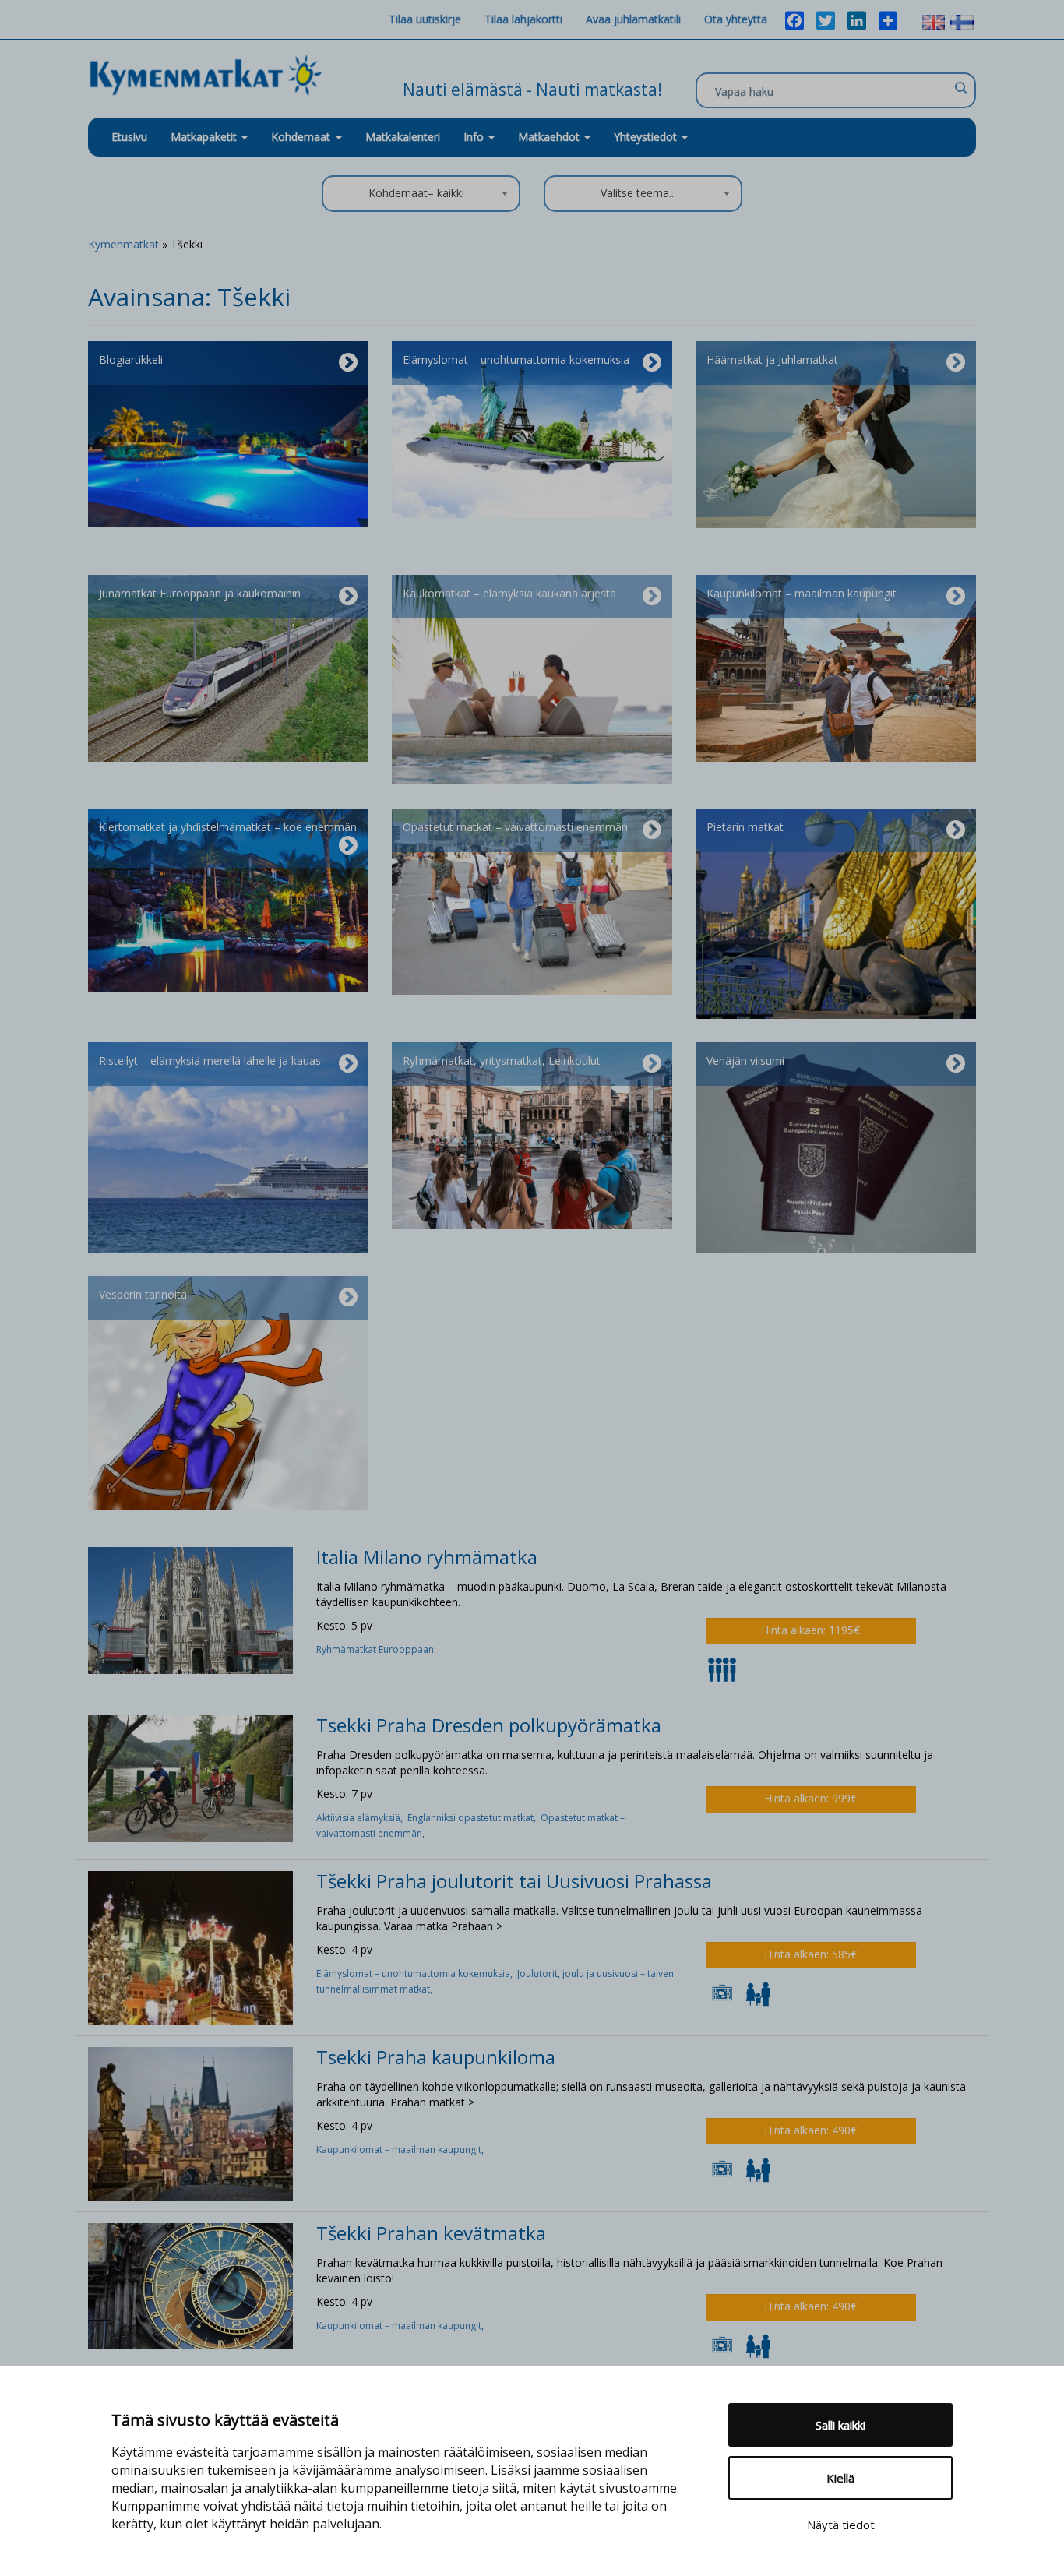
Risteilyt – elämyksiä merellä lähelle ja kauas (210, 1061)
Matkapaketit (205, 137)
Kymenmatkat (123, 244)
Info (475, 137)
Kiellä (840, 2478)
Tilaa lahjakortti (523, 19)
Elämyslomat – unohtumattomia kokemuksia (516, 359)
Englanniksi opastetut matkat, (474, 1818)
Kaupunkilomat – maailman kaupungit (802, 593)
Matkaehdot (550, 137)
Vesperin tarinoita (143, 1294)
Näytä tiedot (841, 2525)
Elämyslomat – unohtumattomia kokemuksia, (417, 1973)
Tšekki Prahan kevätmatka (431, 2233)
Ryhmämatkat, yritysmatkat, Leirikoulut (502, 1061)
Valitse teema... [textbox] (638, 193)
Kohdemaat (301, 137)
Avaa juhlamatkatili (633, 19)
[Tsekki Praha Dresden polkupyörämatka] (190, 1777)
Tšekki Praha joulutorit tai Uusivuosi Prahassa (514, 1881)
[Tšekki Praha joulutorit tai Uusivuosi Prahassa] (190, 1947)
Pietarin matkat (745, 827)
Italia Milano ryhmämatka (427, 1557)
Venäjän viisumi (745, 1061)
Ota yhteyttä (736, 19)
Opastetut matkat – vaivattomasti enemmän (515, 827)
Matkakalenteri (403, 137)
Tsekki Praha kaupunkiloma (436, 2057)
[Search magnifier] (960, 88)
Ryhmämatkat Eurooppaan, (377, 1649)
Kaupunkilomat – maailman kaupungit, (401, 2150)
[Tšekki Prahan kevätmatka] (190, 2285)
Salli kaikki (840, 2425)
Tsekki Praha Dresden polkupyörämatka (489, 1725)
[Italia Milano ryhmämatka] (190, 1609)
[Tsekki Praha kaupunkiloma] (190, 2122)
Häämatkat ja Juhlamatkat (772, 359)
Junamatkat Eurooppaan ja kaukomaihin (200, 593)
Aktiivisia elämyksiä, (362, 1818)
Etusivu (129, 137)
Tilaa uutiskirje (425, 19)
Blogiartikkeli (131, 359)
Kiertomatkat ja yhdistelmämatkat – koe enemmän (228, 827)
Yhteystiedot (647, 137)
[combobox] (421, 194)
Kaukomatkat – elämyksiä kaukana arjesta (509, 593)
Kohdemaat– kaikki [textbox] (416, 193)
